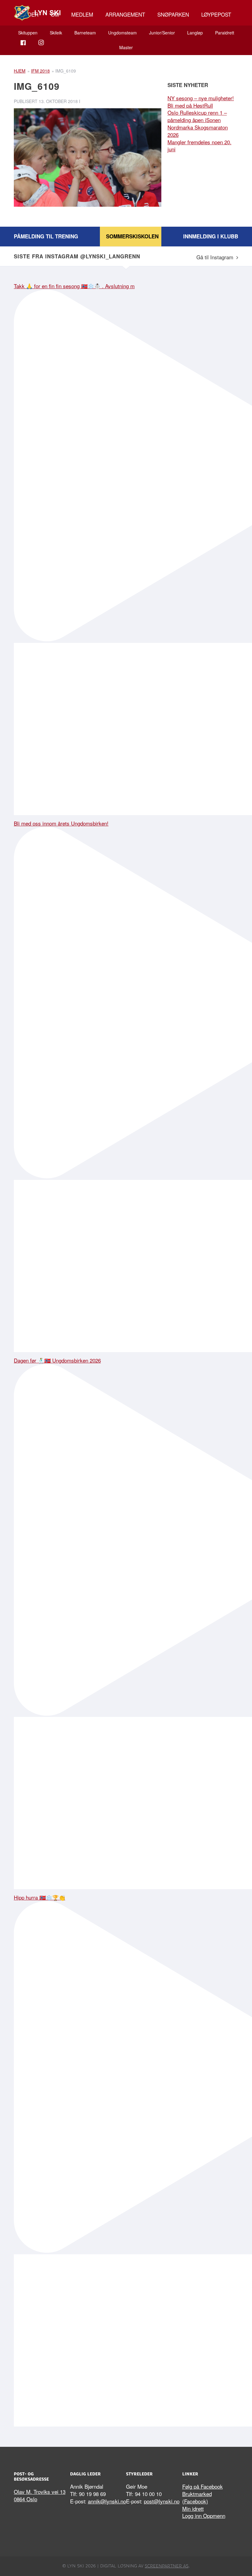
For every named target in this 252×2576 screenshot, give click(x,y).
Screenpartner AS (167, 2566)
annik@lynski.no (107, 2501)
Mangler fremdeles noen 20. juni (199, 146)
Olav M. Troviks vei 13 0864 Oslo (40, 2495)
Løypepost (216, 14)
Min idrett (193, 2508)
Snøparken (173, 14)
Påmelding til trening (46, 236)
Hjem (20, 71)
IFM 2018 (40, 71)
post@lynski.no (162, 2501)
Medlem (82, 14)
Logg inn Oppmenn (204, 2516)
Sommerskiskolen (132, 236)
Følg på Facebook (203, 2486)
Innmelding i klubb (211, 236)
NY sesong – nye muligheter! (201, 98)
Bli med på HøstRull (190, 105)
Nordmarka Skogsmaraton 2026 (198, 131)
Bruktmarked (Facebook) (197, 2497)
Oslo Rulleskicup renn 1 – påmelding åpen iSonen (197, 116)
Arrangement (125, 14)
